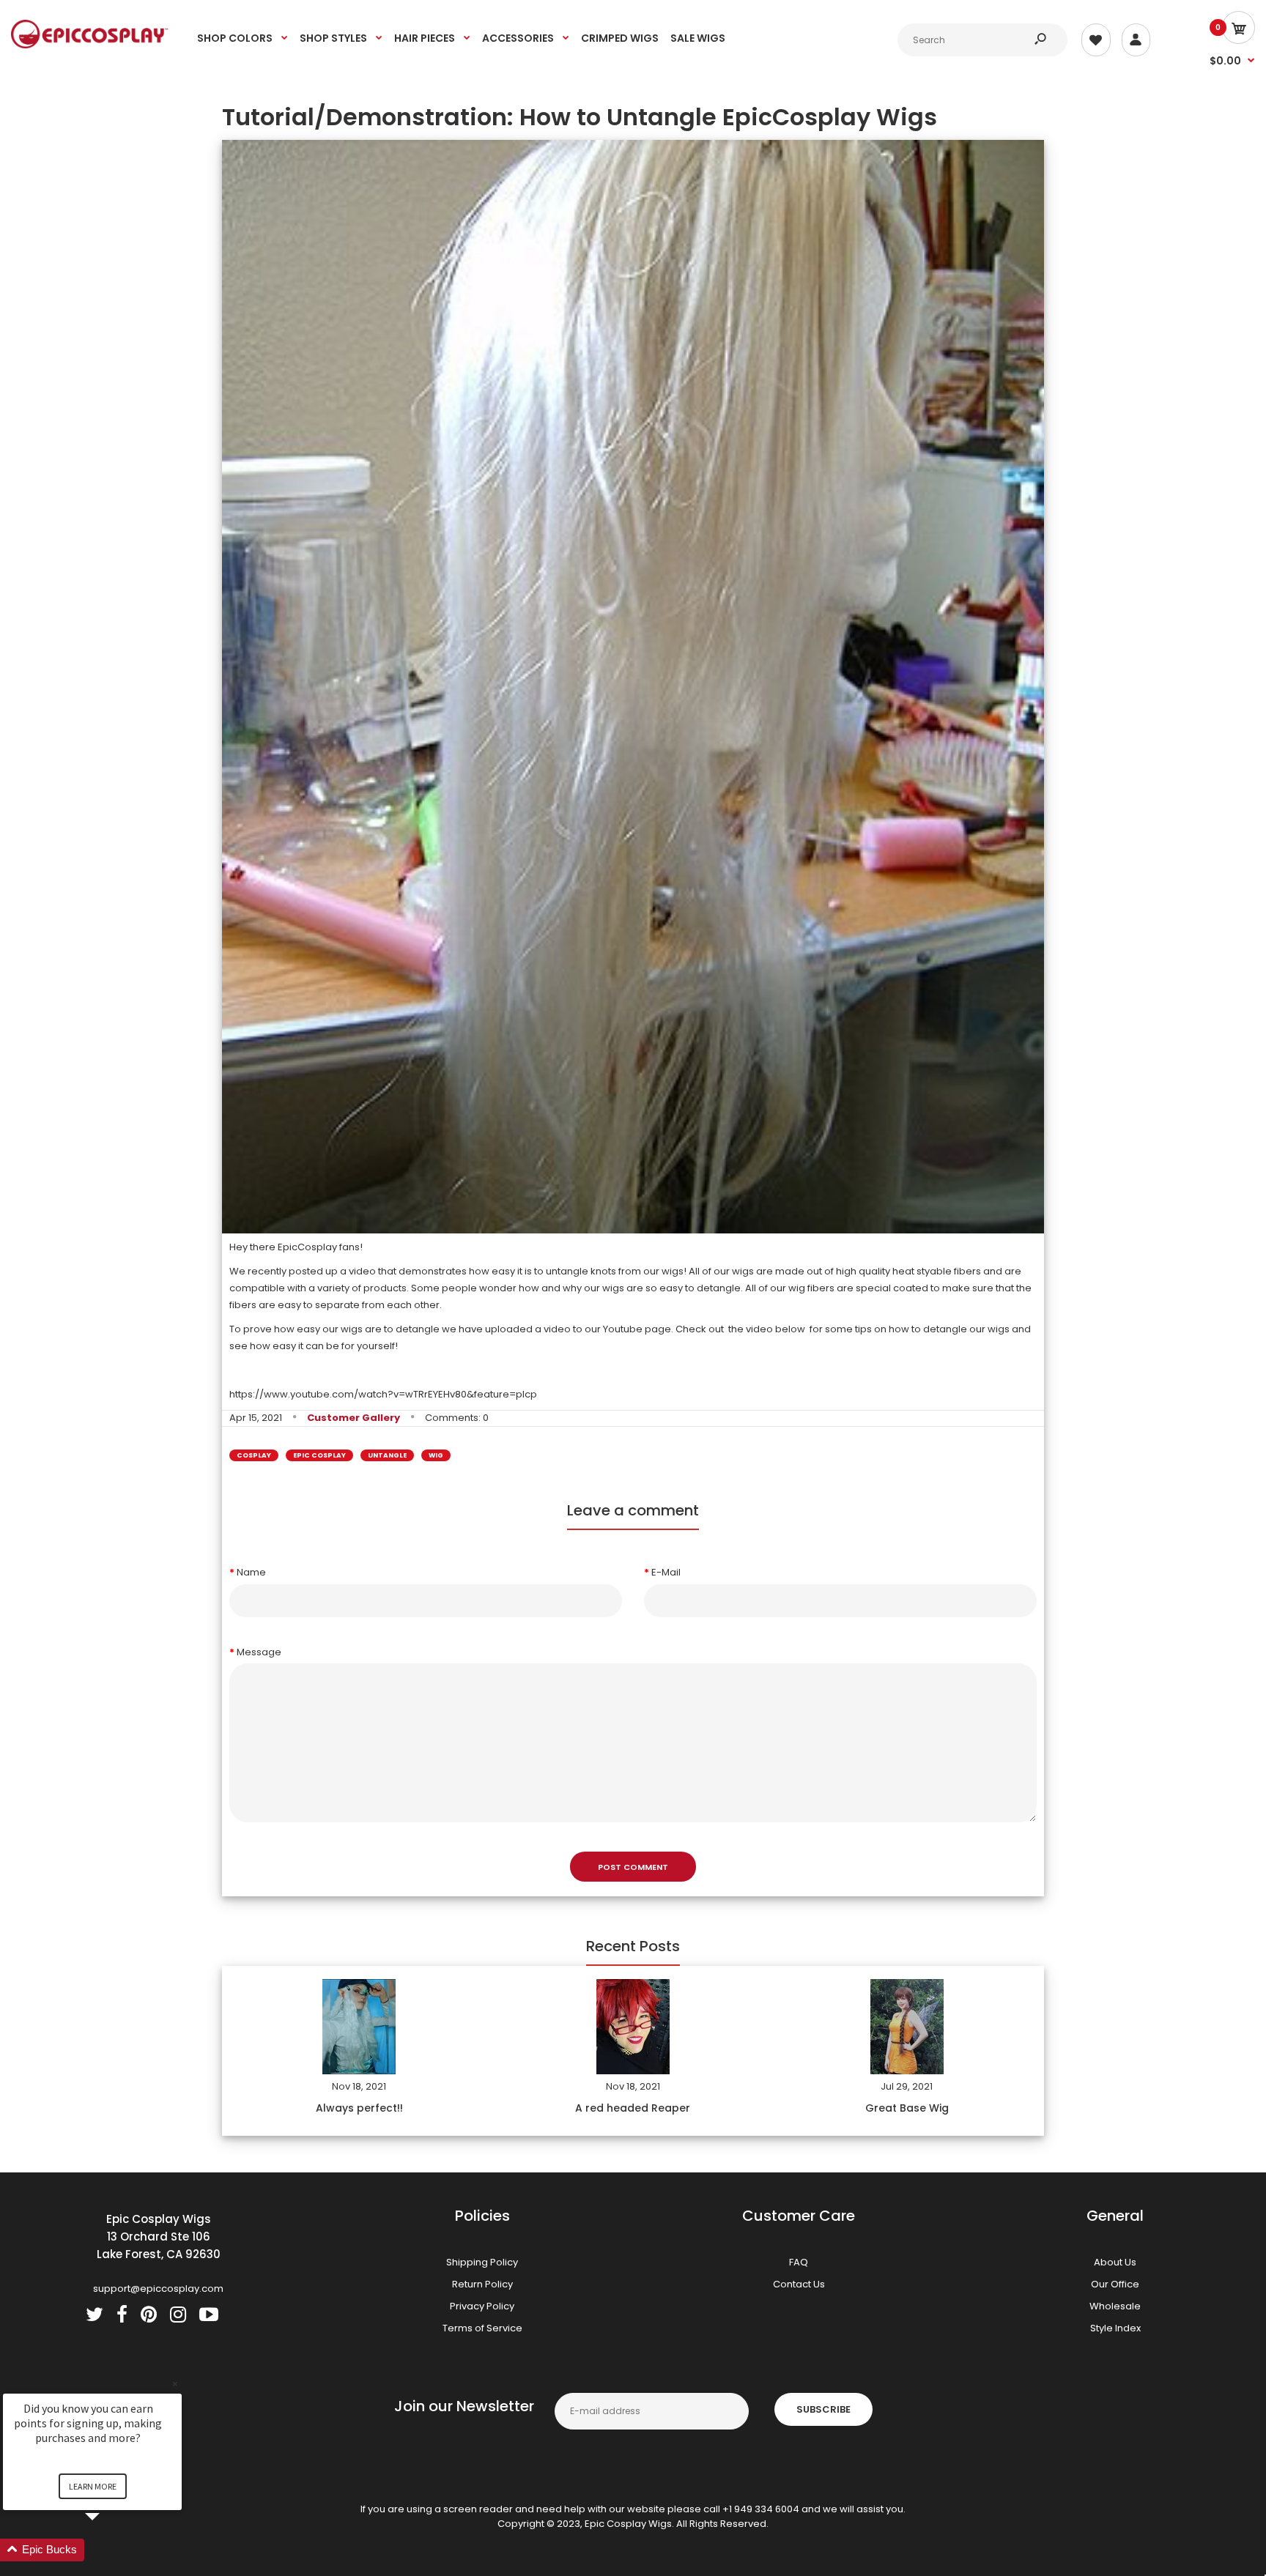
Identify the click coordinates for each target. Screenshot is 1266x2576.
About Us (1115, 2262)
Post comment (633, 1867)
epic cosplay (319, 1455)
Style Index (1115, 2328)
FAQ (799, 2262)
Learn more (93, 2486)
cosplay (254, 1455)
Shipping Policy (482, 2262)
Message (259, 1652)
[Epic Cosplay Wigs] (90, 45)
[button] (110, 2550)
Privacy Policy (482, 2306)
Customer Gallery (353, 1418)
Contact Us (799, 2284)
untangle (387, 1455)
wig (436, 1455)
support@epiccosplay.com (158, 2289)
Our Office (1115, 2284)
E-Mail (666, 1572)
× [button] (175, 2384)
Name (251, 1572)
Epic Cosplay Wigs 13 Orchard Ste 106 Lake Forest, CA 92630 (159, 2237)
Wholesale (1115, 2306)
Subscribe (823, 2409)
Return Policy (482, 2284)
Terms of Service (482, 2328)
